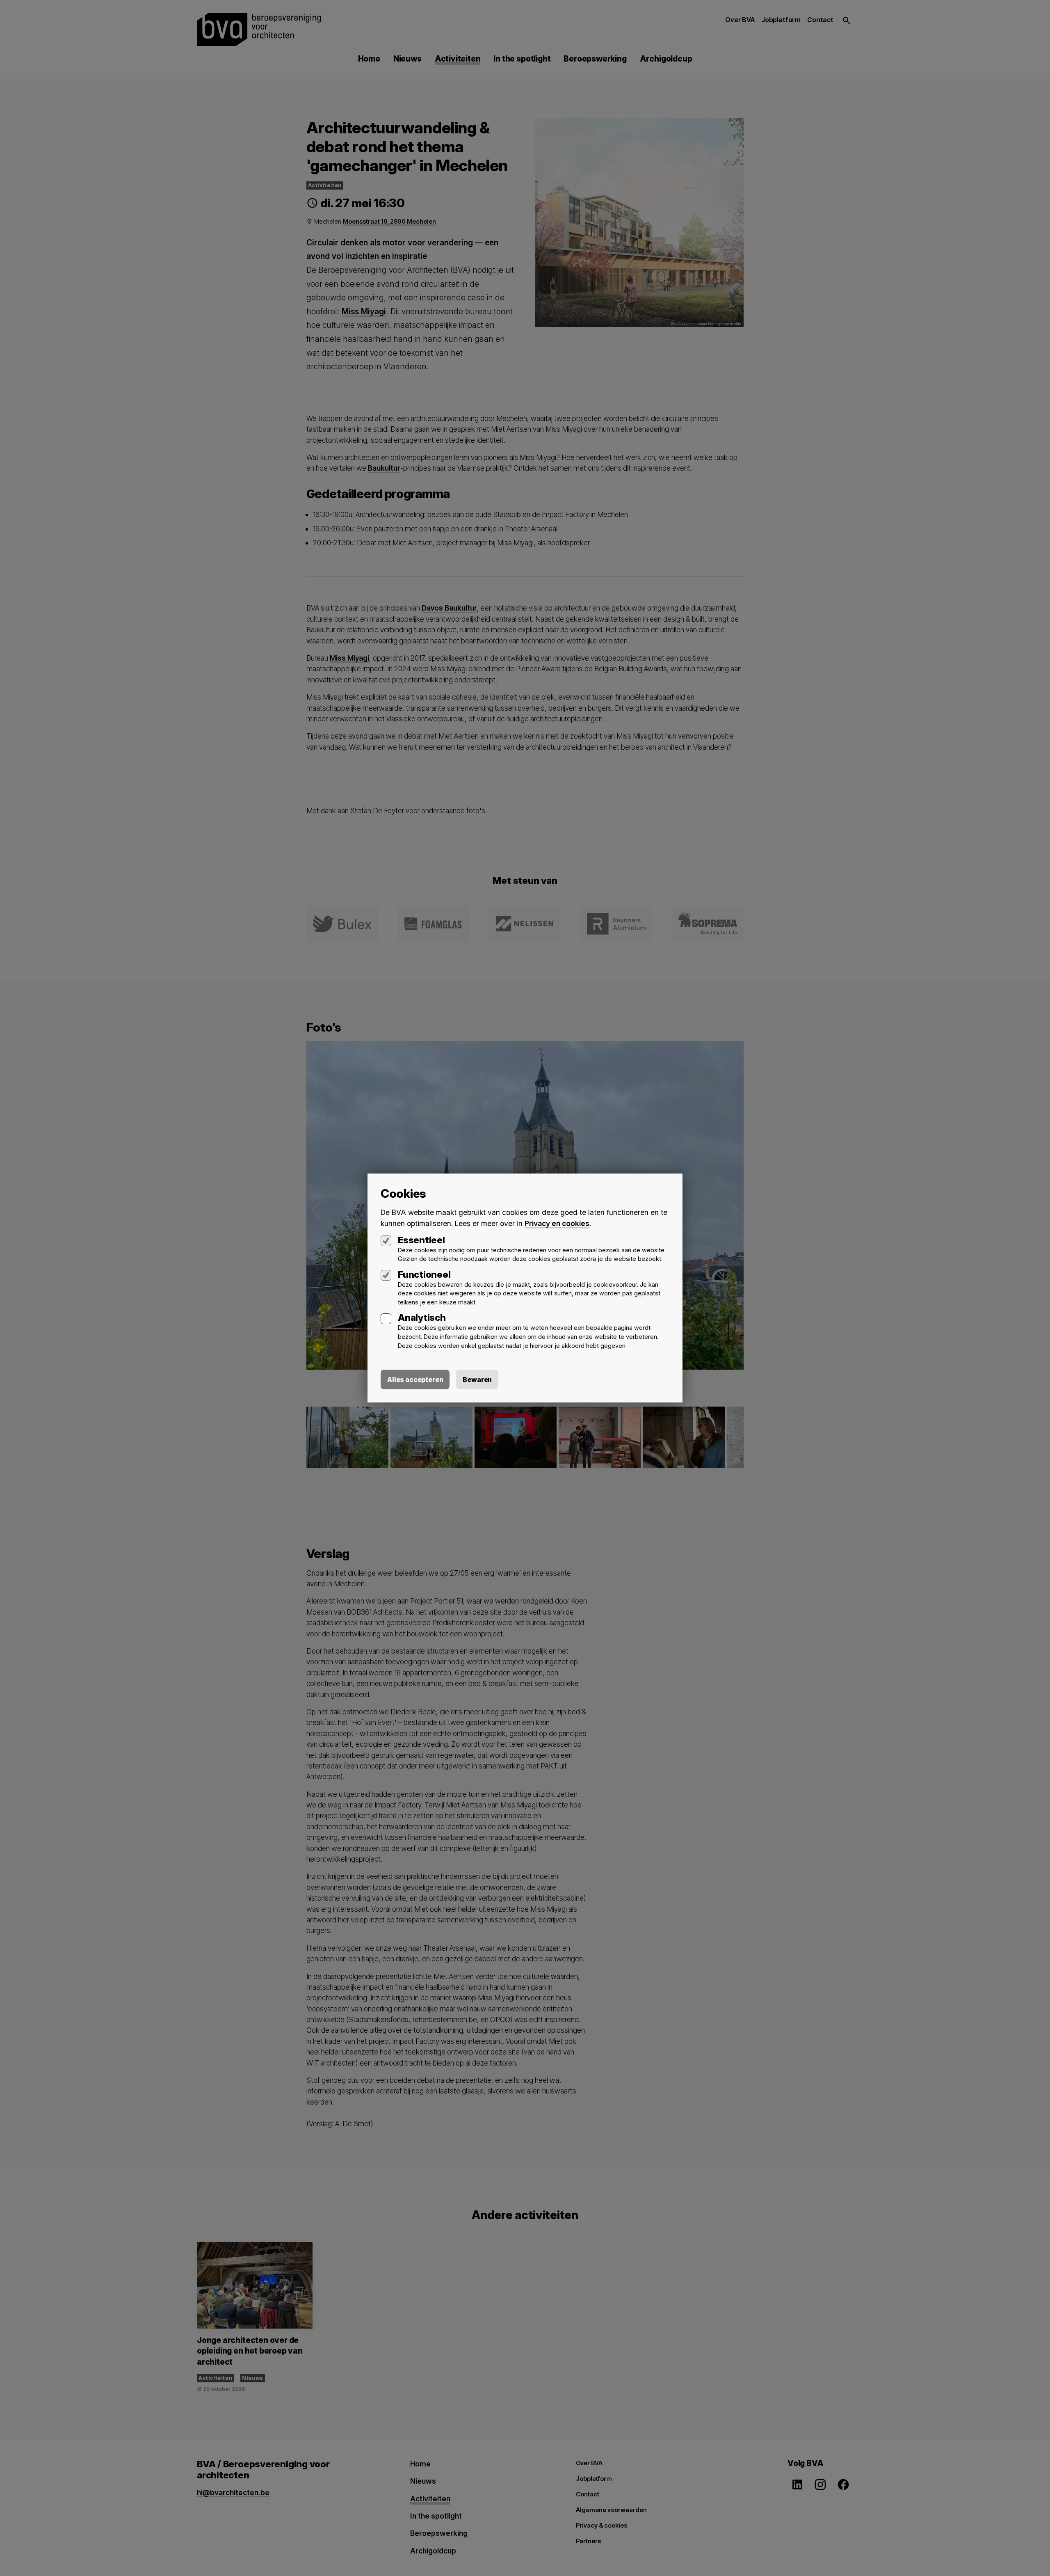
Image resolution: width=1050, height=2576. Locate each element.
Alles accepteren (415, 1380)
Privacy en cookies (557, 1223)
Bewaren (477, 1380)
